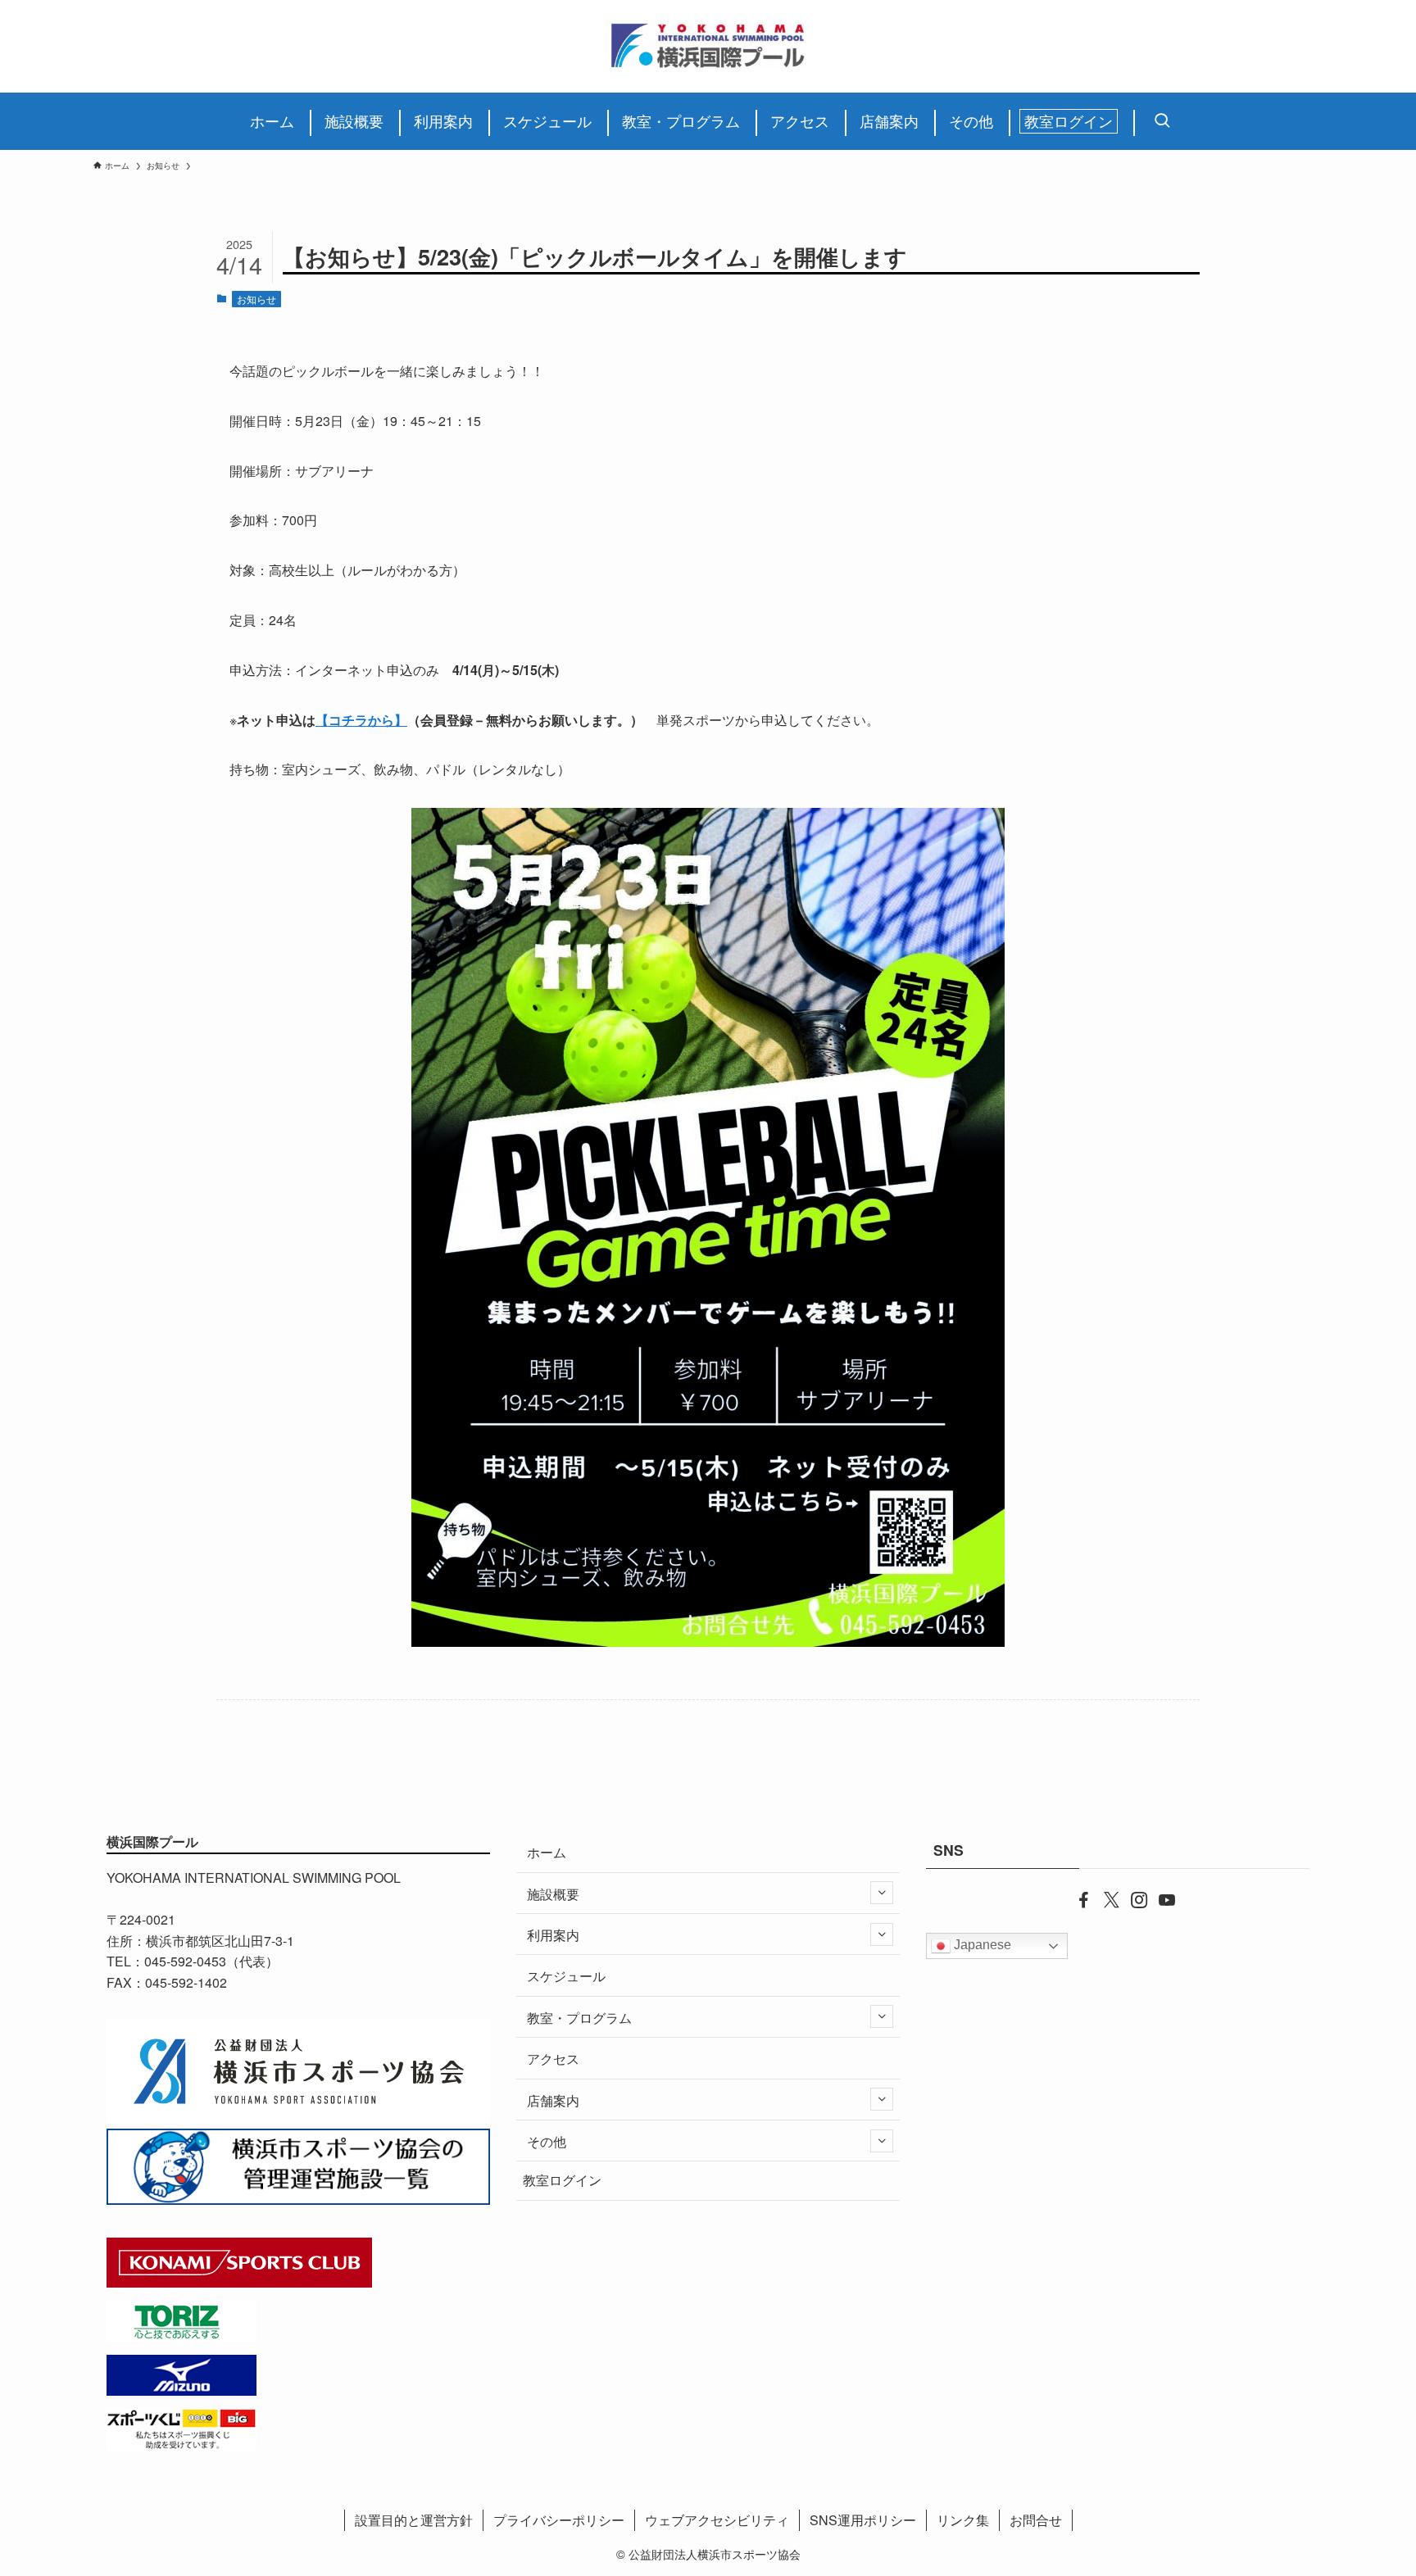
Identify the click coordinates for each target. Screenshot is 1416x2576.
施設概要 (553, 1894)
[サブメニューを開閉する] (882, 1893)
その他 (547, 2141)
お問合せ (1036, 2520)
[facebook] (1076, 1898)
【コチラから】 (361, 720)
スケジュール (566, 1976)
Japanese (981, 1946)
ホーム (547, 1852)
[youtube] (1160, 1898)
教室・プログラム (579, 2018)
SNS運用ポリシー (863, 2520)
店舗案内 (553, 2100)
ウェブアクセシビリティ (717, 2520)
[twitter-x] (1104, 1898)
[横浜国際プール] (708, 46)
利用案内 (553, 1935)
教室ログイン (562, 2180)
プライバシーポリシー (559, 2520)
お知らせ (256, 299)
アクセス (553, 2059)
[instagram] (1132, 1898)
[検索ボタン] (1157, 121)
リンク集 (963, 2520)
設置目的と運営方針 (414, 2520)
